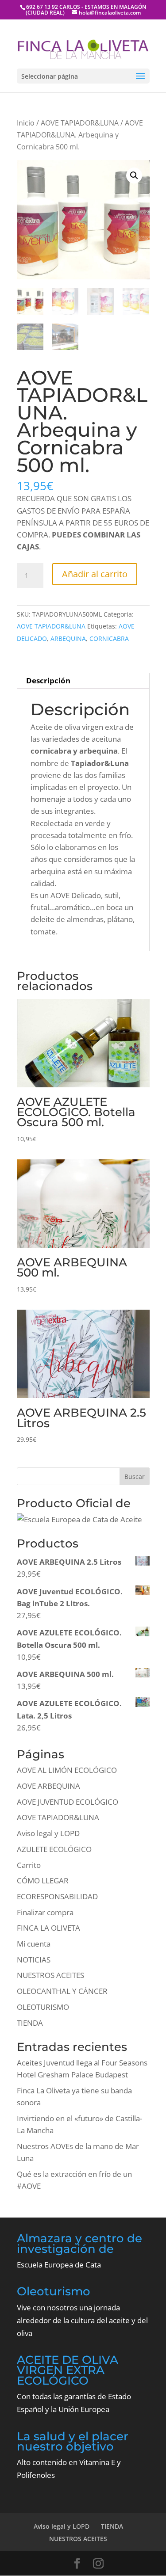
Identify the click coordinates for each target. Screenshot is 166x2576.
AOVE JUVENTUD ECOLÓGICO (68, 1802)
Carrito (29, 1865)
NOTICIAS (34, 1960)
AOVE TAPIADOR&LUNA (80, 123)
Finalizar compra (45, 1912)
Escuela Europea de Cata (59, 2265)
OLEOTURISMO (43, 2007)
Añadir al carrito (95, 574)
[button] (134, 175)
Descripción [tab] (48, 680)
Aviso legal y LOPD (48, 1833)
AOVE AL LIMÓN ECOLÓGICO (67, 1770)
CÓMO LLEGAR (43, 1881)
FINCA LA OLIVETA (48, 1928)
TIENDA (30, 2023)
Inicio (26, 123)
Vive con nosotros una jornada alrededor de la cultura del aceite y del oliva (82, 2320)
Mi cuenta (34, 1944)
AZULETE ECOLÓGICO (54, 1849)
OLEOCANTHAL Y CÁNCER (62, 1991)
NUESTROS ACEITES (50, 1975)
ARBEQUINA (68, 638)
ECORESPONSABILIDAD (57, 1896)
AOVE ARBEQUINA (48, 1786)
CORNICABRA (109, 638)
